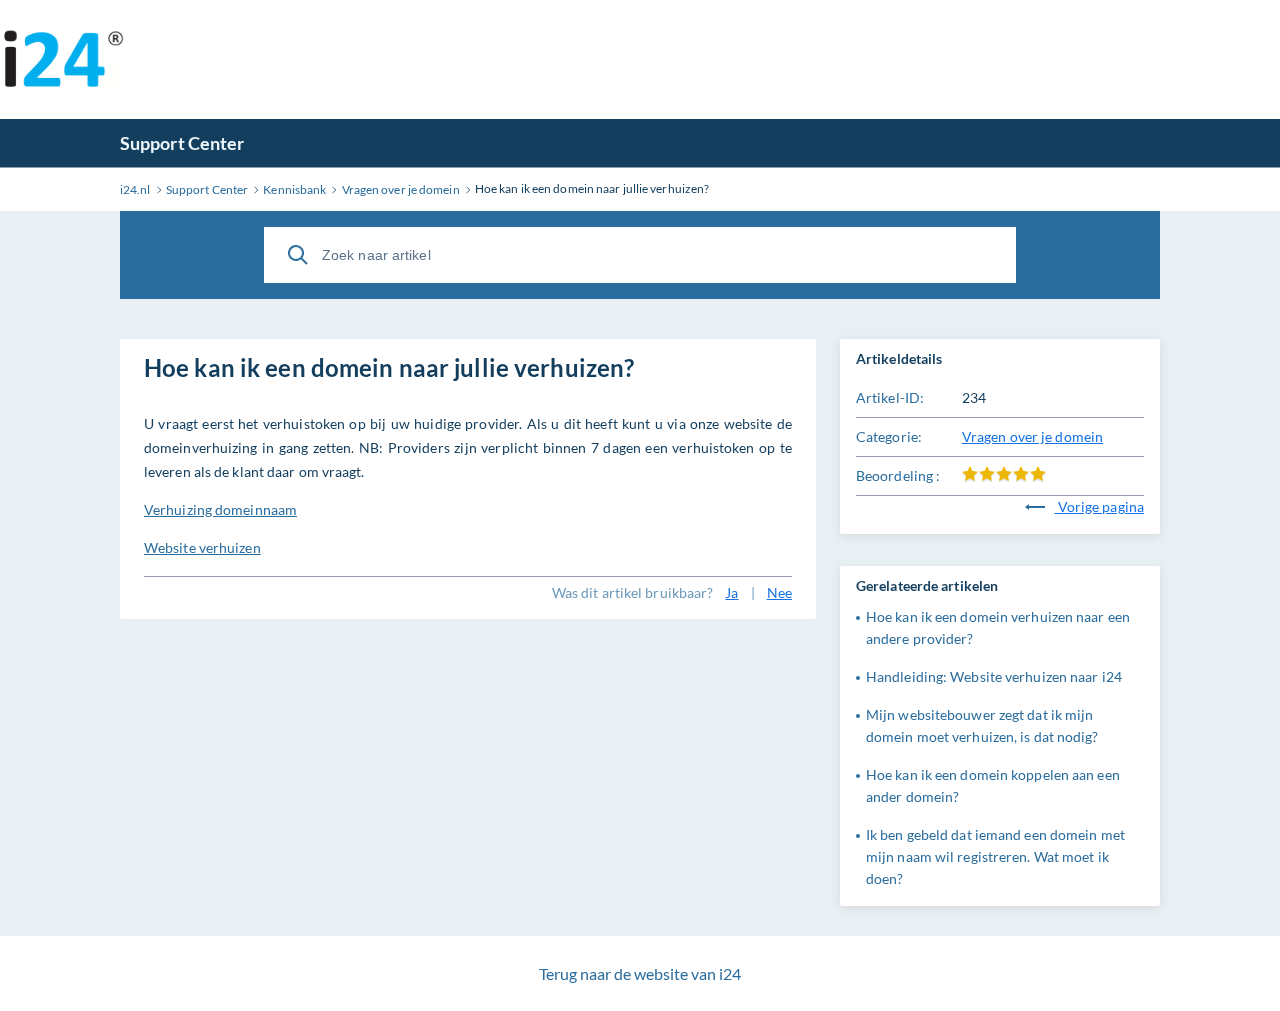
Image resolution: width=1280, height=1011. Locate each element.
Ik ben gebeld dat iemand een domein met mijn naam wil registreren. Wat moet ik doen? (995, 856)
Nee (779, 592)
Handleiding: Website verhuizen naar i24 (994, 676)
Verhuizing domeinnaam (220, 509)
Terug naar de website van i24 (640, 973)
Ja (731, 592)
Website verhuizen (202, 547)
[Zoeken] (298, 255)
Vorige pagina (1099, 506)
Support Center (182, 143)
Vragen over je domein (1032, 436)
